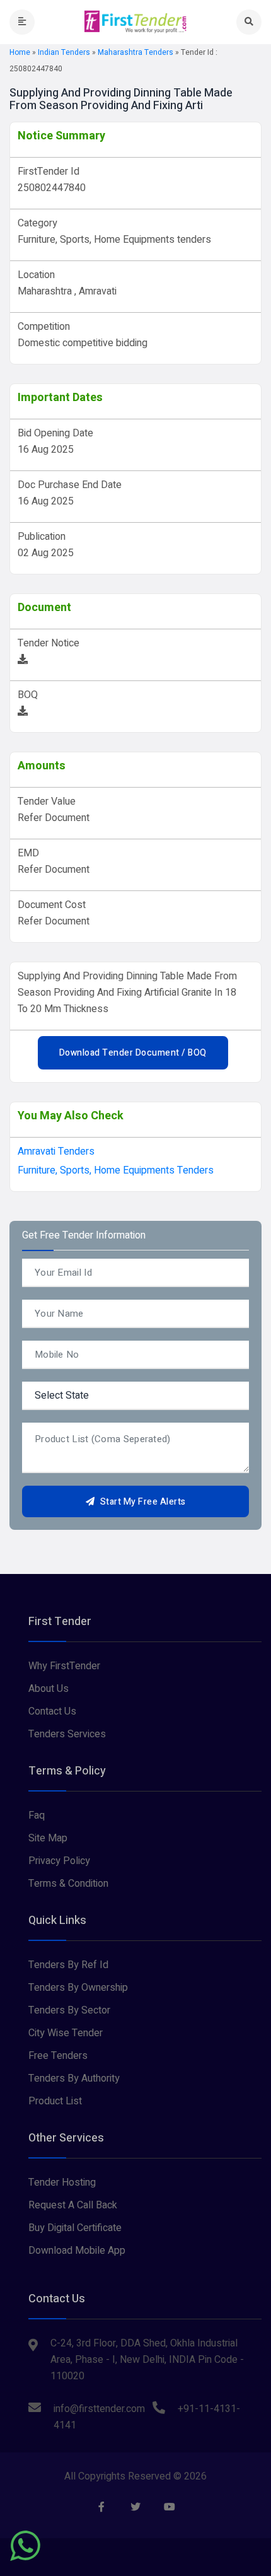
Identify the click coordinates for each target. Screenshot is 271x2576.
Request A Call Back (73, 2205)
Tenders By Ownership (78, 1988)
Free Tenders (58, 2056)
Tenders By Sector (69, 2010)
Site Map (48, 1838)
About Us (49, 1689)
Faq (37, 1815)
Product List (55, 2101)
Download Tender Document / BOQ (133, 1053)
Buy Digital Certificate (75, 2228)
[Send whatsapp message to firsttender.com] (25, 2546)
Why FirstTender (64, 1666)
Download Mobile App (77, 2251)
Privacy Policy (59, 1861)
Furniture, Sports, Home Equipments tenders (116, 1170)
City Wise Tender (66, 2033)
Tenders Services (67, 1734)
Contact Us (52, 1711)
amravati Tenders (56, 1151)
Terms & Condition (68, 1884)
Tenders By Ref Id (68, 1965)
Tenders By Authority (74, 2078)
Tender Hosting (62, 2183)
